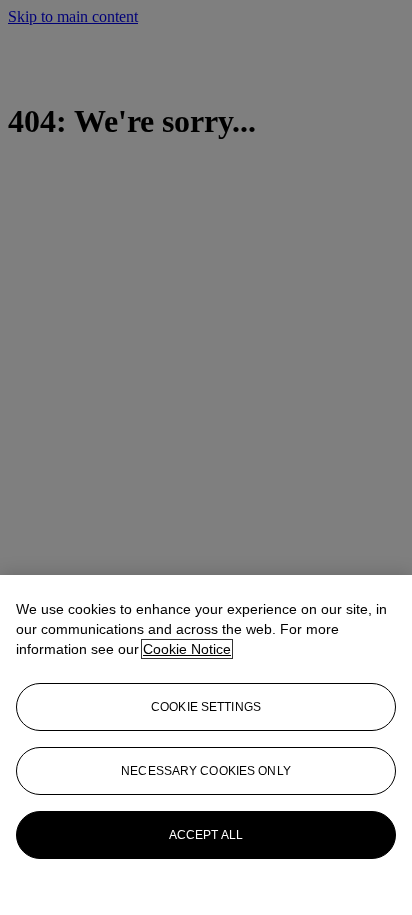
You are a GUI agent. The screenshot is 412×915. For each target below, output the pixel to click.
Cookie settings (206, 707)
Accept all (206, 835)
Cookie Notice (187, 649)
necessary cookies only (206, 771)
